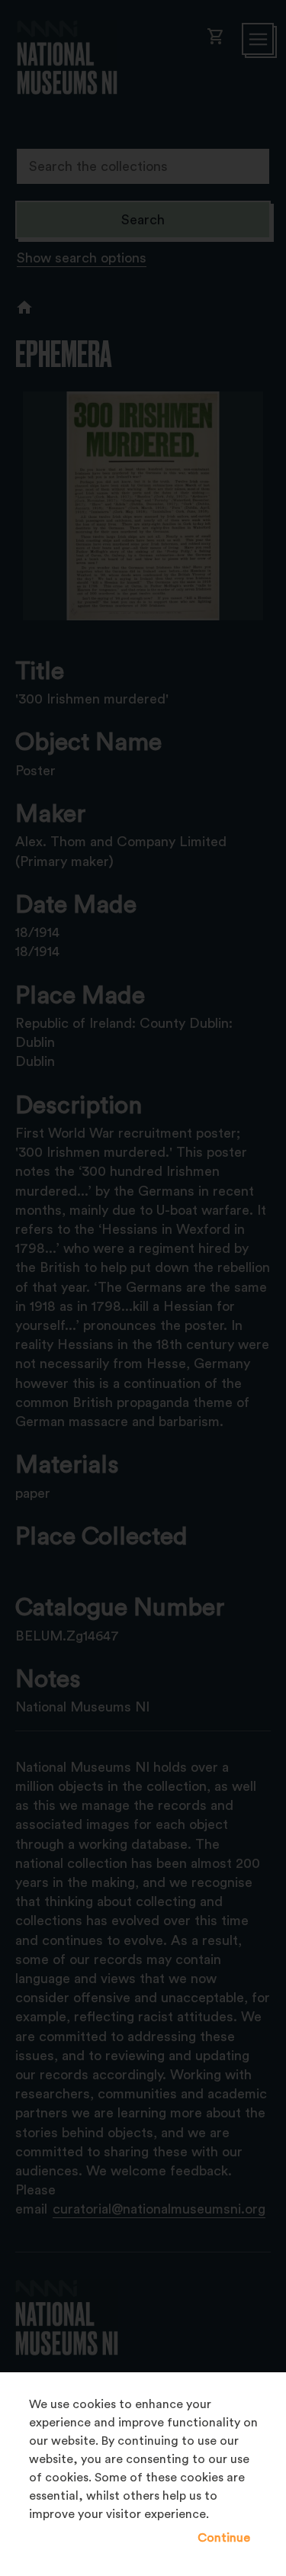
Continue (224, 2538)
